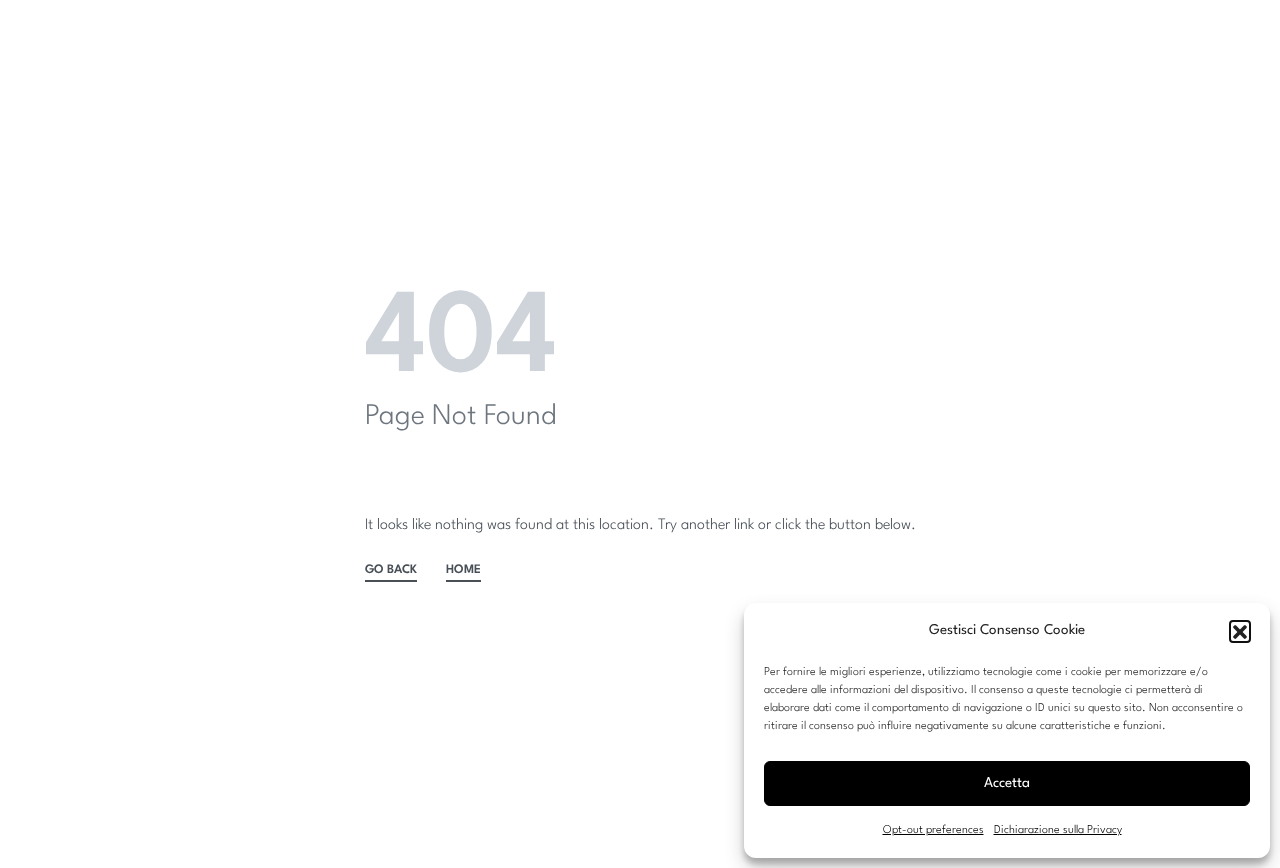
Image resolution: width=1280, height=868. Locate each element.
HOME (463, 570)
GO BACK (391, 570)
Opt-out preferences (933, 830)
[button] (1240, 631)
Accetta (1007, 783)
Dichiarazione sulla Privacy (1058, 830)
